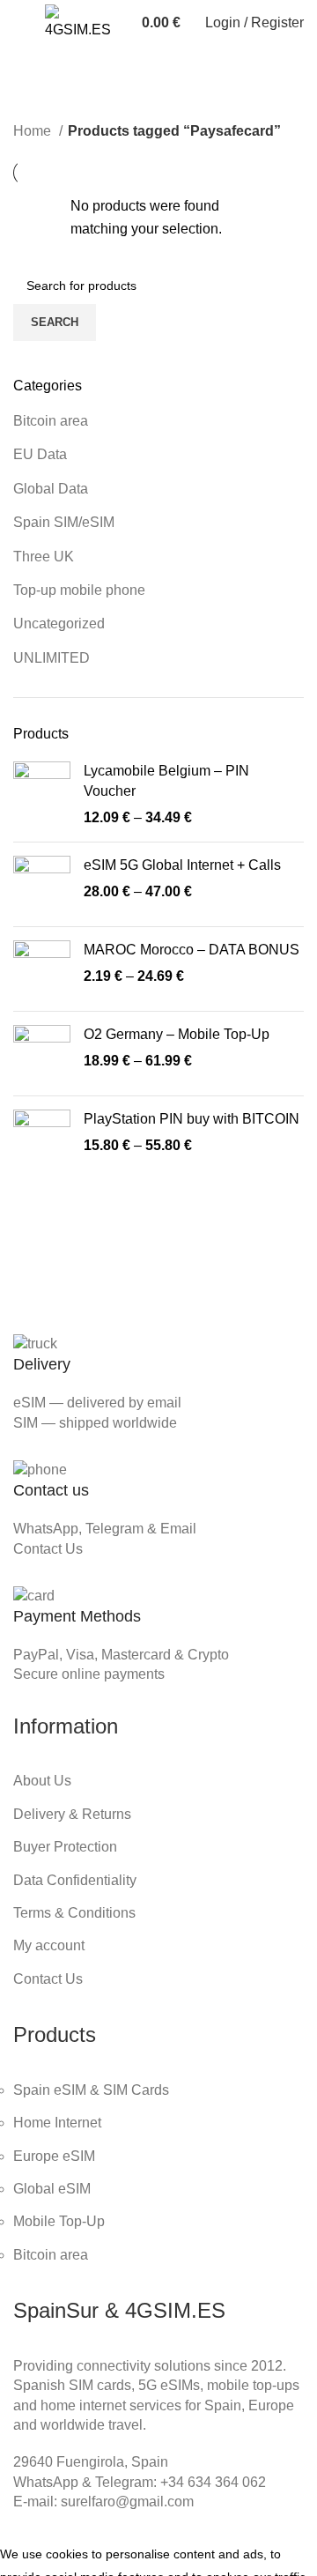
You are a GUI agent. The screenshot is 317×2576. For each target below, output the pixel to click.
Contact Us (48, 1549)
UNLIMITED (52, 658)
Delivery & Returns (72, 1814)
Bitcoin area (51, 421)
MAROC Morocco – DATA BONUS (192, 950)
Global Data (51, 489)
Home (34, 131)
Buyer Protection (65, 1847)
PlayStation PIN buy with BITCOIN (192, 1119)
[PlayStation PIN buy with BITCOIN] (42, 1138)
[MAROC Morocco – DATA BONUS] (42, 969)
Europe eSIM (54, 2156)
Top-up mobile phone (79, 590)
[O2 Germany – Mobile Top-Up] (42, 1054)
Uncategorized (59, 624)
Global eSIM (52, 2189)
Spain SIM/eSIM (64, 522)
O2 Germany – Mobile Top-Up (177, 1034)
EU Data (40, 454)
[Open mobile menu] (20, 23)
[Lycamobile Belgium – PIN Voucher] (42, 794)
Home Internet (57, 2123)
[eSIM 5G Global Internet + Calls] (42, 884)
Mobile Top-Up (59, 2221)
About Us (42, 1781)
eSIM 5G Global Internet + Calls (182, 865)
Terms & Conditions (74, 1913)
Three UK (44, 557)
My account (49, 1945)
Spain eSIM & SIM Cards (91, 2090)
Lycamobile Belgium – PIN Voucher (166, 780)
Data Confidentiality (75, 1880)
